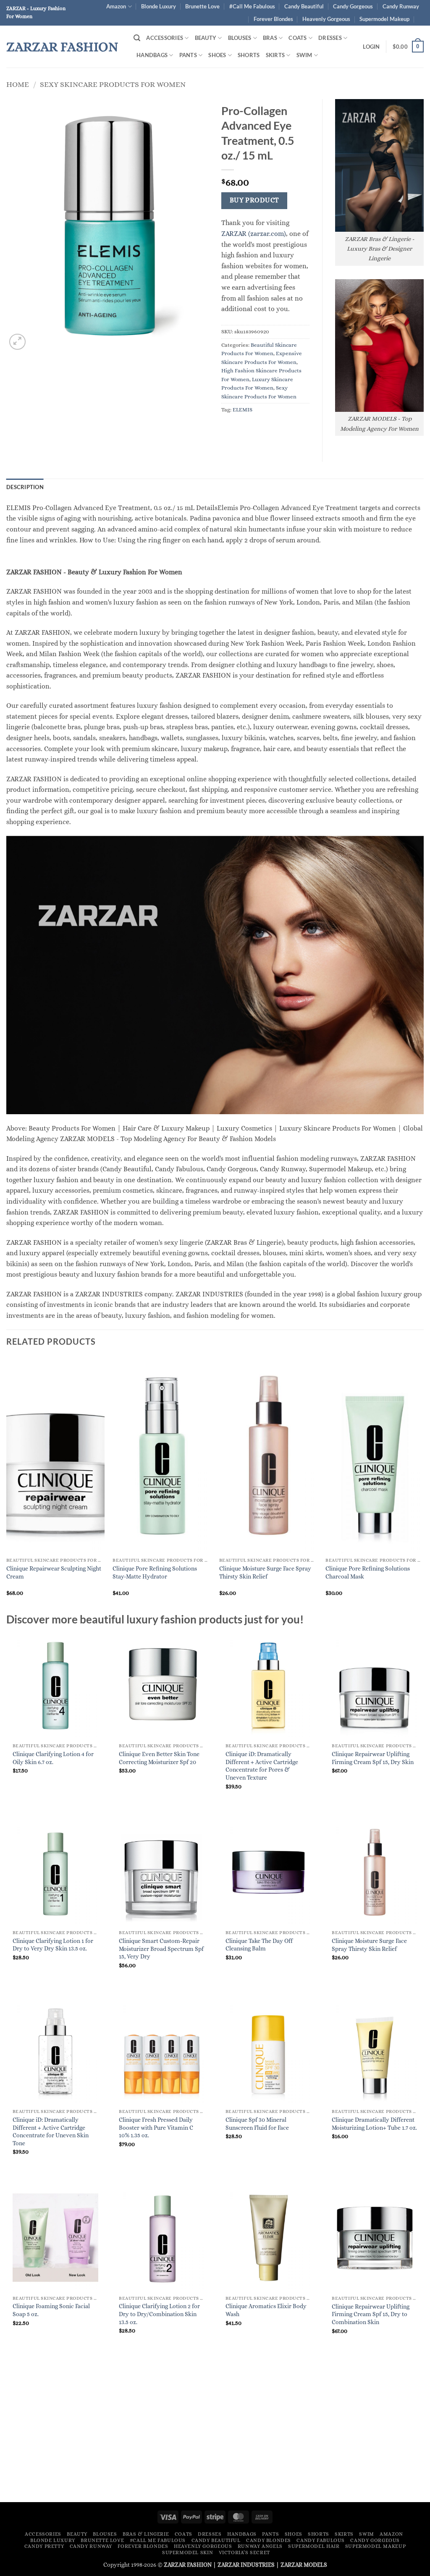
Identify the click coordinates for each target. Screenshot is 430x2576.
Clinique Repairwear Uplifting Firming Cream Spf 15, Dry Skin (373, 1758)
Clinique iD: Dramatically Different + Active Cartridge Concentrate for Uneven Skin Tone (51, 2131)
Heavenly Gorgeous (326, 19)
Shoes (217, 55)
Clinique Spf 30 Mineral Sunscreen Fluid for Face (257, 2124)
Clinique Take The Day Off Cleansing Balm (259, 1945)
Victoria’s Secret (244, 2552)
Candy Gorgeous (353, 6)
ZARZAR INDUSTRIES (246, 2565)
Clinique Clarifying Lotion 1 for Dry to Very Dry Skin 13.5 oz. (53, 1945)
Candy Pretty (44, 2546)
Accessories (165, 38)
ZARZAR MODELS (304, 2565)
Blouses (240, 38)
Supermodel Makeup (384, 19)
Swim (304, 55)
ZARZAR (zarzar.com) (254, 234)
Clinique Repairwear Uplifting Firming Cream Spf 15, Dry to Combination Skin (371, 2314)
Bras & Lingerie (146, 2534)
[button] (137, 38)
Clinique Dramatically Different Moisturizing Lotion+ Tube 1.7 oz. (374, 2124)
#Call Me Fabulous (252, 6)
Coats (298, 38)
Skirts (275, 55)
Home (18, 84)
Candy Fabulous (321, 2540)
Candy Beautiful (304, 6)
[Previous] (7, 1484)
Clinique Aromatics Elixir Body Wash (266, 2310)
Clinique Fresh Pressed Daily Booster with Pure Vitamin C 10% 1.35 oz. (156, 2127)
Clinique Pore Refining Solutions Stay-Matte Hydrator (155, 1572)
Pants (188, 55)
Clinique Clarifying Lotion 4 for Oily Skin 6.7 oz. (53, 1758)
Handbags (152, 55)
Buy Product (254, 200)
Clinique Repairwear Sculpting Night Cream (54, 1572)
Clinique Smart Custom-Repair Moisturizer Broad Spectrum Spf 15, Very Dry (161, 1949)
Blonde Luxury (159, 6)
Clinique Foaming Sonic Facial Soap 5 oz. (51, 2310)
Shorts (249, 55)
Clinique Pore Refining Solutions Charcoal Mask (368, 1572)
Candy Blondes (269, 2540)
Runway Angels (260, 2546)
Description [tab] (25, 487)
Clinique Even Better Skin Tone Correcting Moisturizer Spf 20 (159, 1758)
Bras (270, 38)
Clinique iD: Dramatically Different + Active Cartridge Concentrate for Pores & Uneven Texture (262, 1766)
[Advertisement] (215, 2432)
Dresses (330, 38)
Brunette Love (202, 6)
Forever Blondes (273, 19)
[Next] (423, 1484)
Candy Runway (401, 6)
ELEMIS (243, 410)
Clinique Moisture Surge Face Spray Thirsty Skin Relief (265, 1572)
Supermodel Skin (187, 2552)
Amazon (116, 6)
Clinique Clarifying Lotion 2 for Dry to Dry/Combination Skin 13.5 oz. (159, 2314)
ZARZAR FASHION (62, 47)
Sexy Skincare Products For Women (113, 84)
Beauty (206, 38)
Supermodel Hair (314, 2546)
